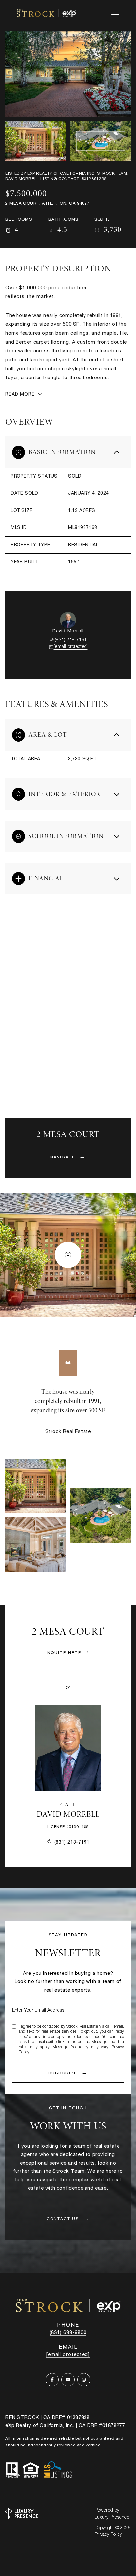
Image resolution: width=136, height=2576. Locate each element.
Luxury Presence (112, 2518)
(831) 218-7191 (71, 640)
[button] (68, 2218)
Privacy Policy (108, 2535)
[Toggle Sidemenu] (115, 13)
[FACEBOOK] (52, 2380)
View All (96, 142)
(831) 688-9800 (68, 2333)
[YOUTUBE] (68, 2380)
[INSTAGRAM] (84, 2380)
